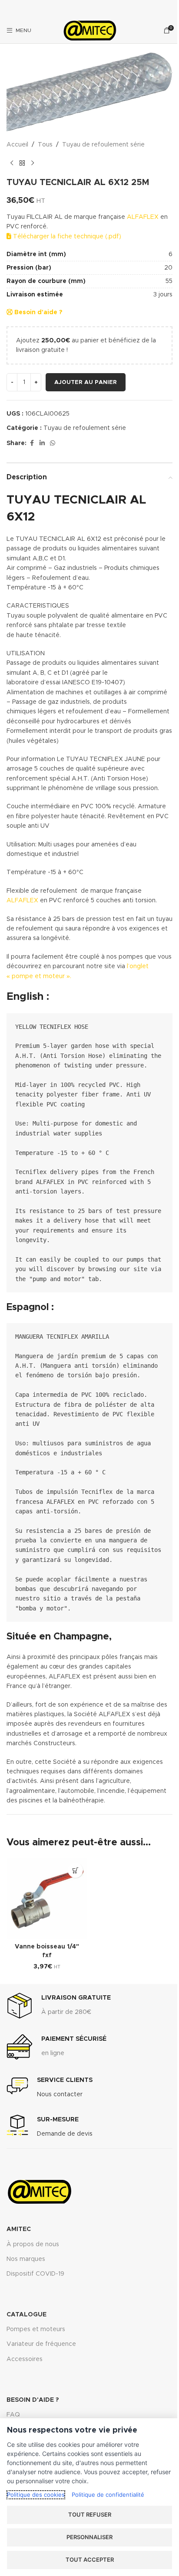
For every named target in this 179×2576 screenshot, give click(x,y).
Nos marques (26, 2259)
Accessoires (25, 2359)
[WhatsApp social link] (53, 443)
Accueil (17, 145)
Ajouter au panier (86, 382)
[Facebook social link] (32, 443)
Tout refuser (90, 2514)
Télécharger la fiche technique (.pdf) (66, 237)
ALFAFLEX (143, 217)
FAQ (13, 2415)
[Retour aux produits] (22, 163)
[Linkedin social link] (42, 443)
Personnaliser (89, 2537)
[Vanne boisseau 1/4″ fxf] (47, 1899)
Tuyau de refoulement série (103, 145)
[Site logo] (89, 30)
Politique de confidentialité (108, 2495)
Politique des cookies (36, 2495)
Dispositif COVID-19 (35, 2274)
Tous (45, 145)
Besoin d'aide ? (37, 312)
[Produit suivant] (33, 163)
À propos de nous (33, 2244)
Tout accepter (90, 2560)
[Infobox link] (59, 2006)
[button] (75, 1870)
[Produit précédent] (12, 163)
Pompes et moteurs (36, 2329)
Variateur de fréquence (41, 2344)
